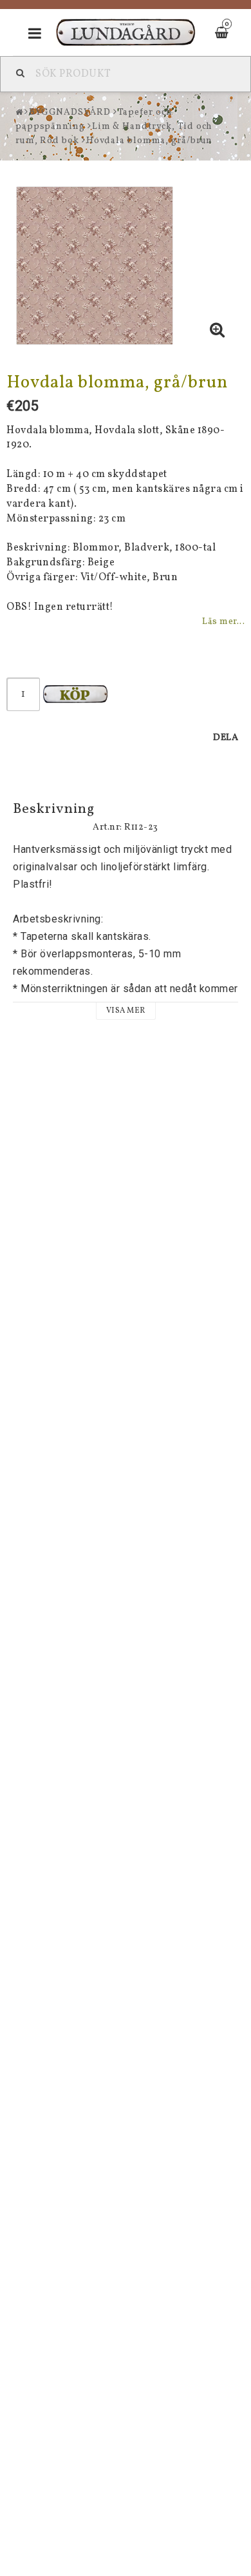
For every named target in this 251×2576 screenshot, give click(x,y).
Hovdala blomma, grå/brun (150, 141)
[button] (218, 332)
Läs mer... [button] (223, 621)
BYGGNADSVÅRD (70, 112)
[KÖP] (75, 694)
